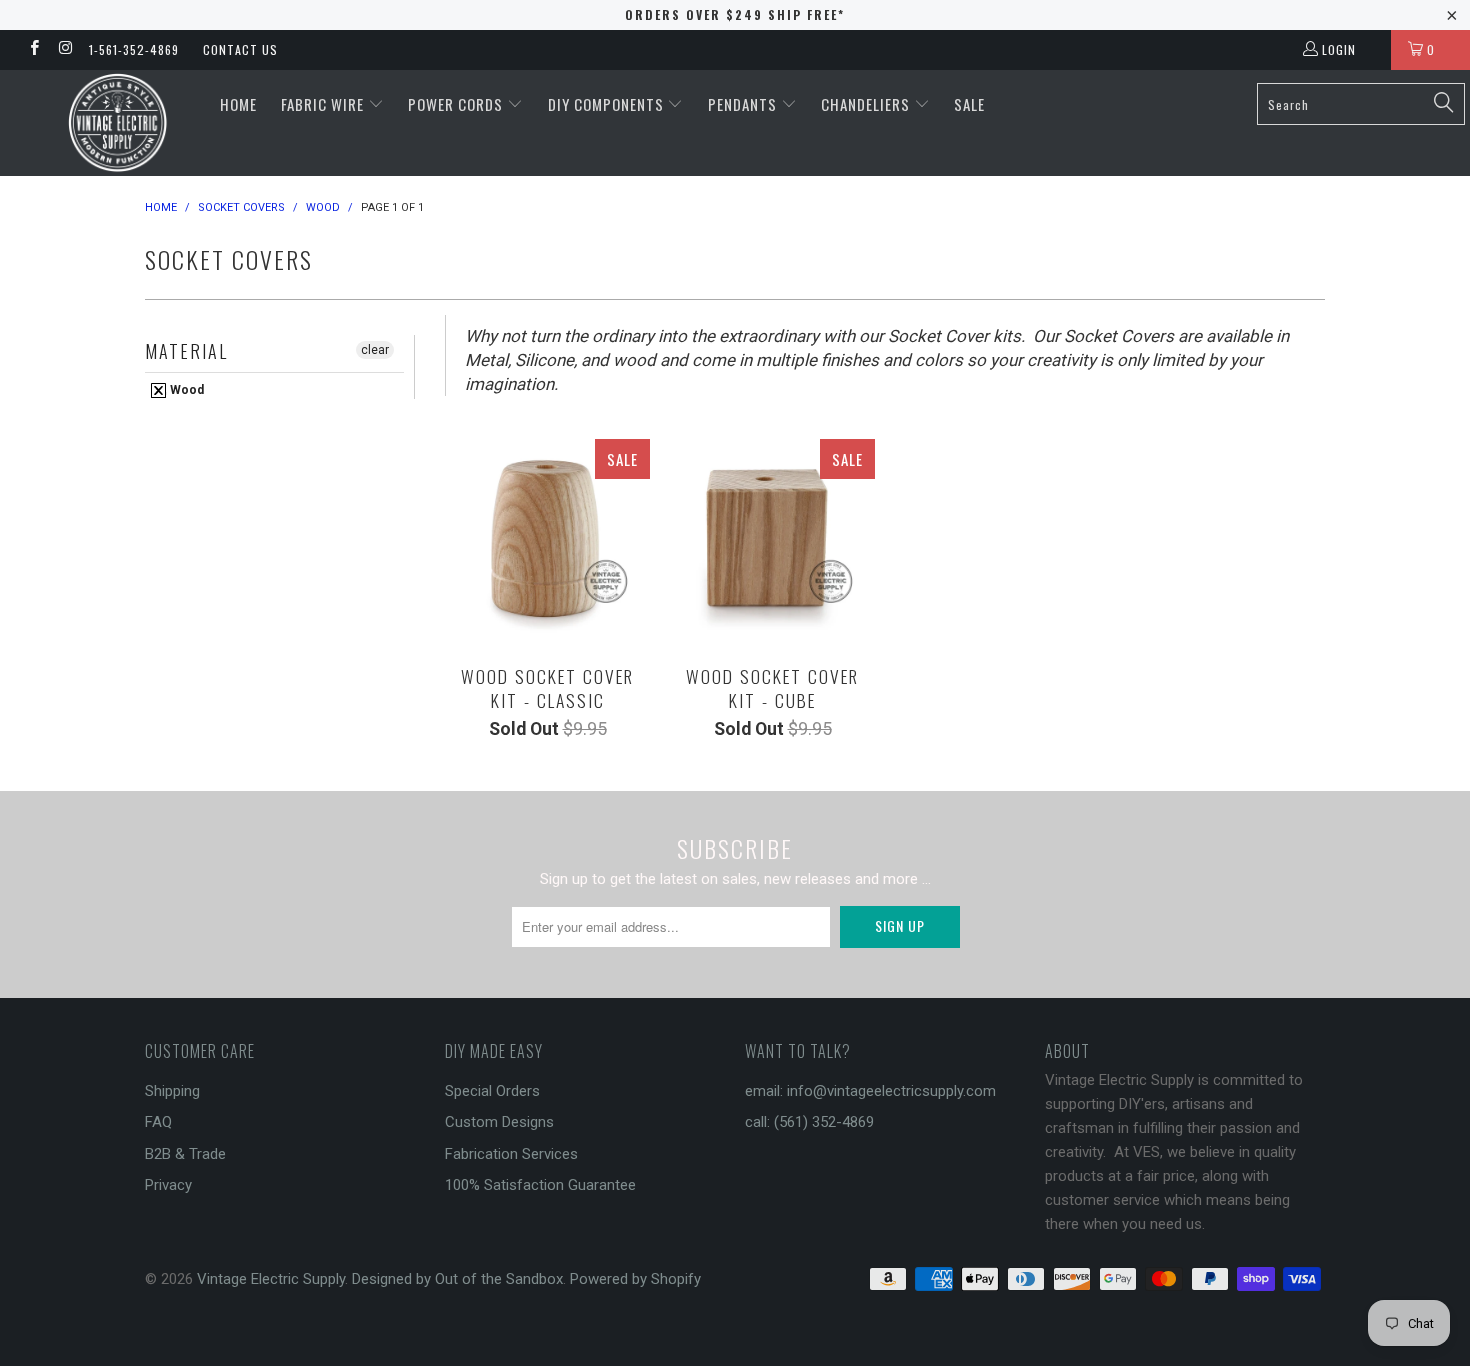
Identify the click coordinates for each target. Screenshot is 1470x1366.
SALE (969, 104)
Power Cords (457, 104)
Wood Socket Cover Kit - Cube (772, 541)
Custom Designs (499, 1122)
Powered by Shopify (635, 1279)
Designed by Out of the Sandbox (457, 1279)
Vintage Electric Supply (271, 1279)
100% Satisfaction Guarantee (540, 1185)
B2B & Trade (185, 1154)
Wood (185, 390)
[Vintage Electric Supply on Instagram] (64, 50)
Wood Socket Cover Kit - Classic (547, 541)
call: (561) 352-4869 (809, 1122)
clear (375, 350)
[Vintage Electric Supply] (117, 123)
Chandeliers (867, 104)
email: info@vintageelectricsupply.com (870, 1091)
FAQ (158, 1122)
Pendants (744, 104)
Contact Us (240, 49)
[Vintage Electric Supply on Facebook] (33, 50)
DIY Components (608, 104)
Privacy (168, 1185)
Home (238, 104)
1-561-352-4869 (134, 49)
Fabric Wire (324, 104)
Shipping (172, 1091)
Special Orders (492, 1091)
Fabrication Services (511, 1154)
